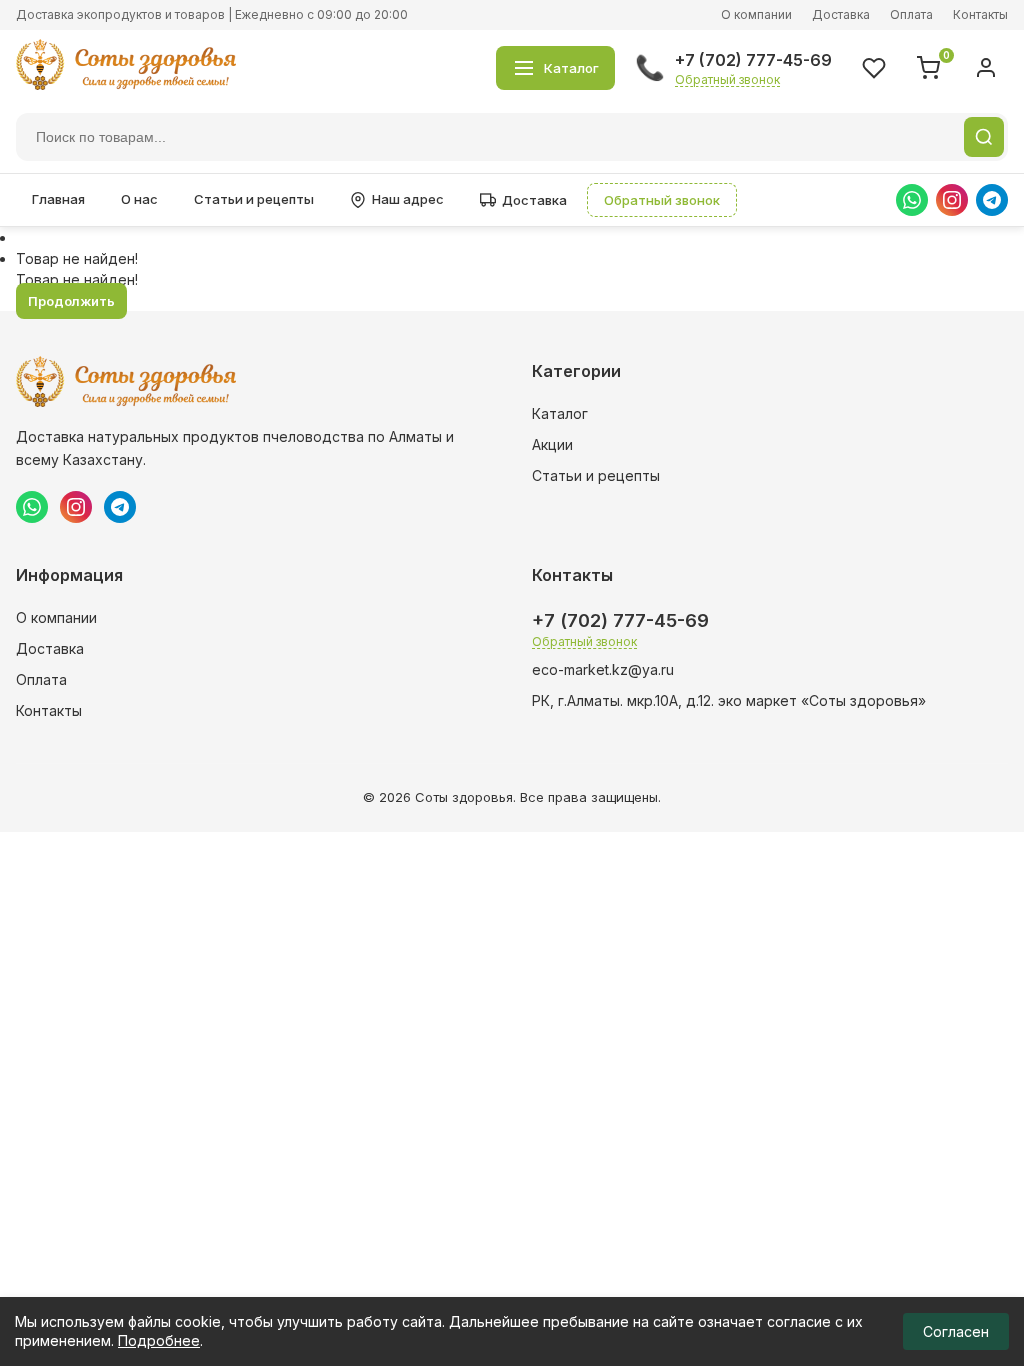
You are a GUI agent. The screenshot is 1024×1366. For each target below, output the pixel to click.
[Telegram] (992, 200)
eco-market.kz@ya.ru (603, 669)
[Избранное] (874, 68)
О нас (139, 199)
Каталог (560, 413)
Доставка (841, 14)
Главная (58, 199)
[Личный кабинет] (986, 68)
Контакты (980, 14)
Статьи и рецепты (254, 199)
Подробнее (159, 1340)
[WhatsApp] (912, 200)
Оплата (911, 14)
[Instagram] (952, 200)
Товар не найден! (77, 258)
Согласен (956, 1331)
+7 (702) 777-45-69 (753, 60)
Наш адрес (408, 199)
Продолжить (71, 301)
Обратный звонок (727, 79)
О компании (756, 14)
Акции (552, 444)
